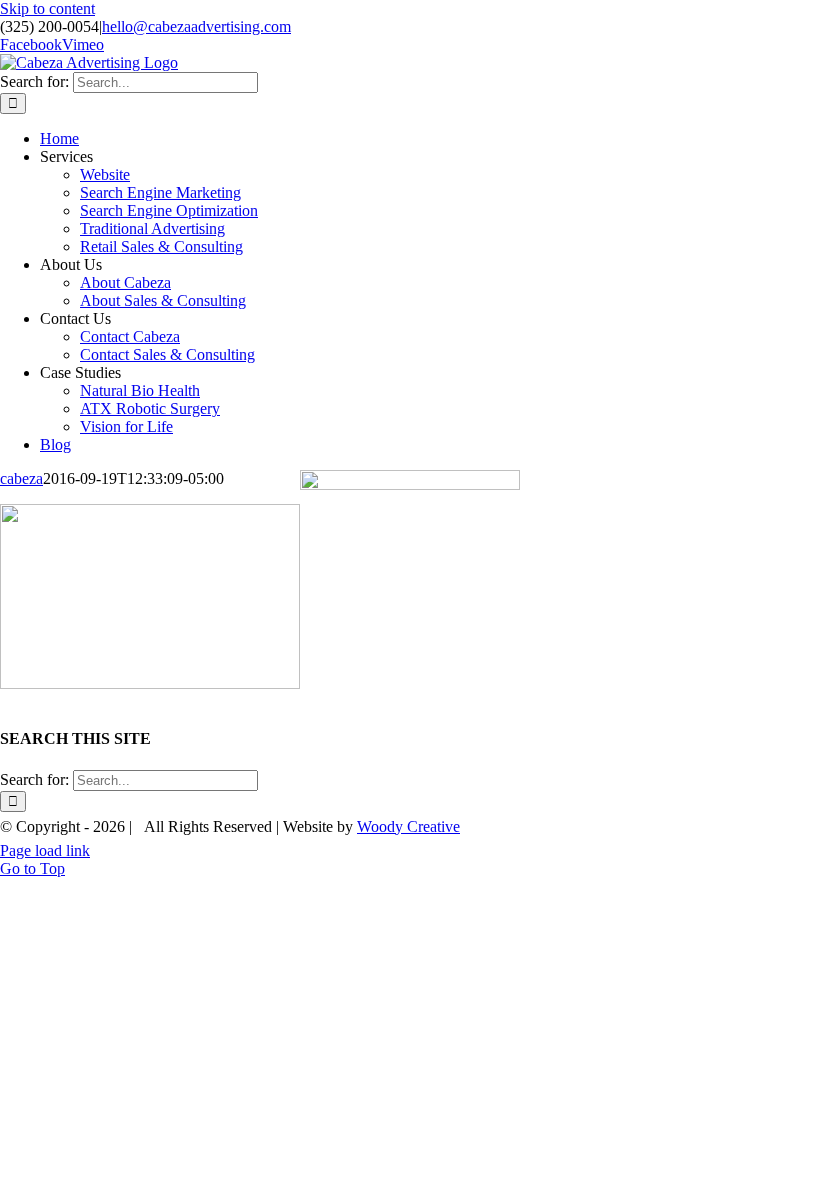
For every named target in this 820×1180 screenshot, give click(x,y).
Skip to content (47, 8)
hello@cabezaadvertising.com (196, 26)
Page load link (45, 850)
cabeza (21, 478)
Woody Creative (408, 826)
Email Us (778, 820)
